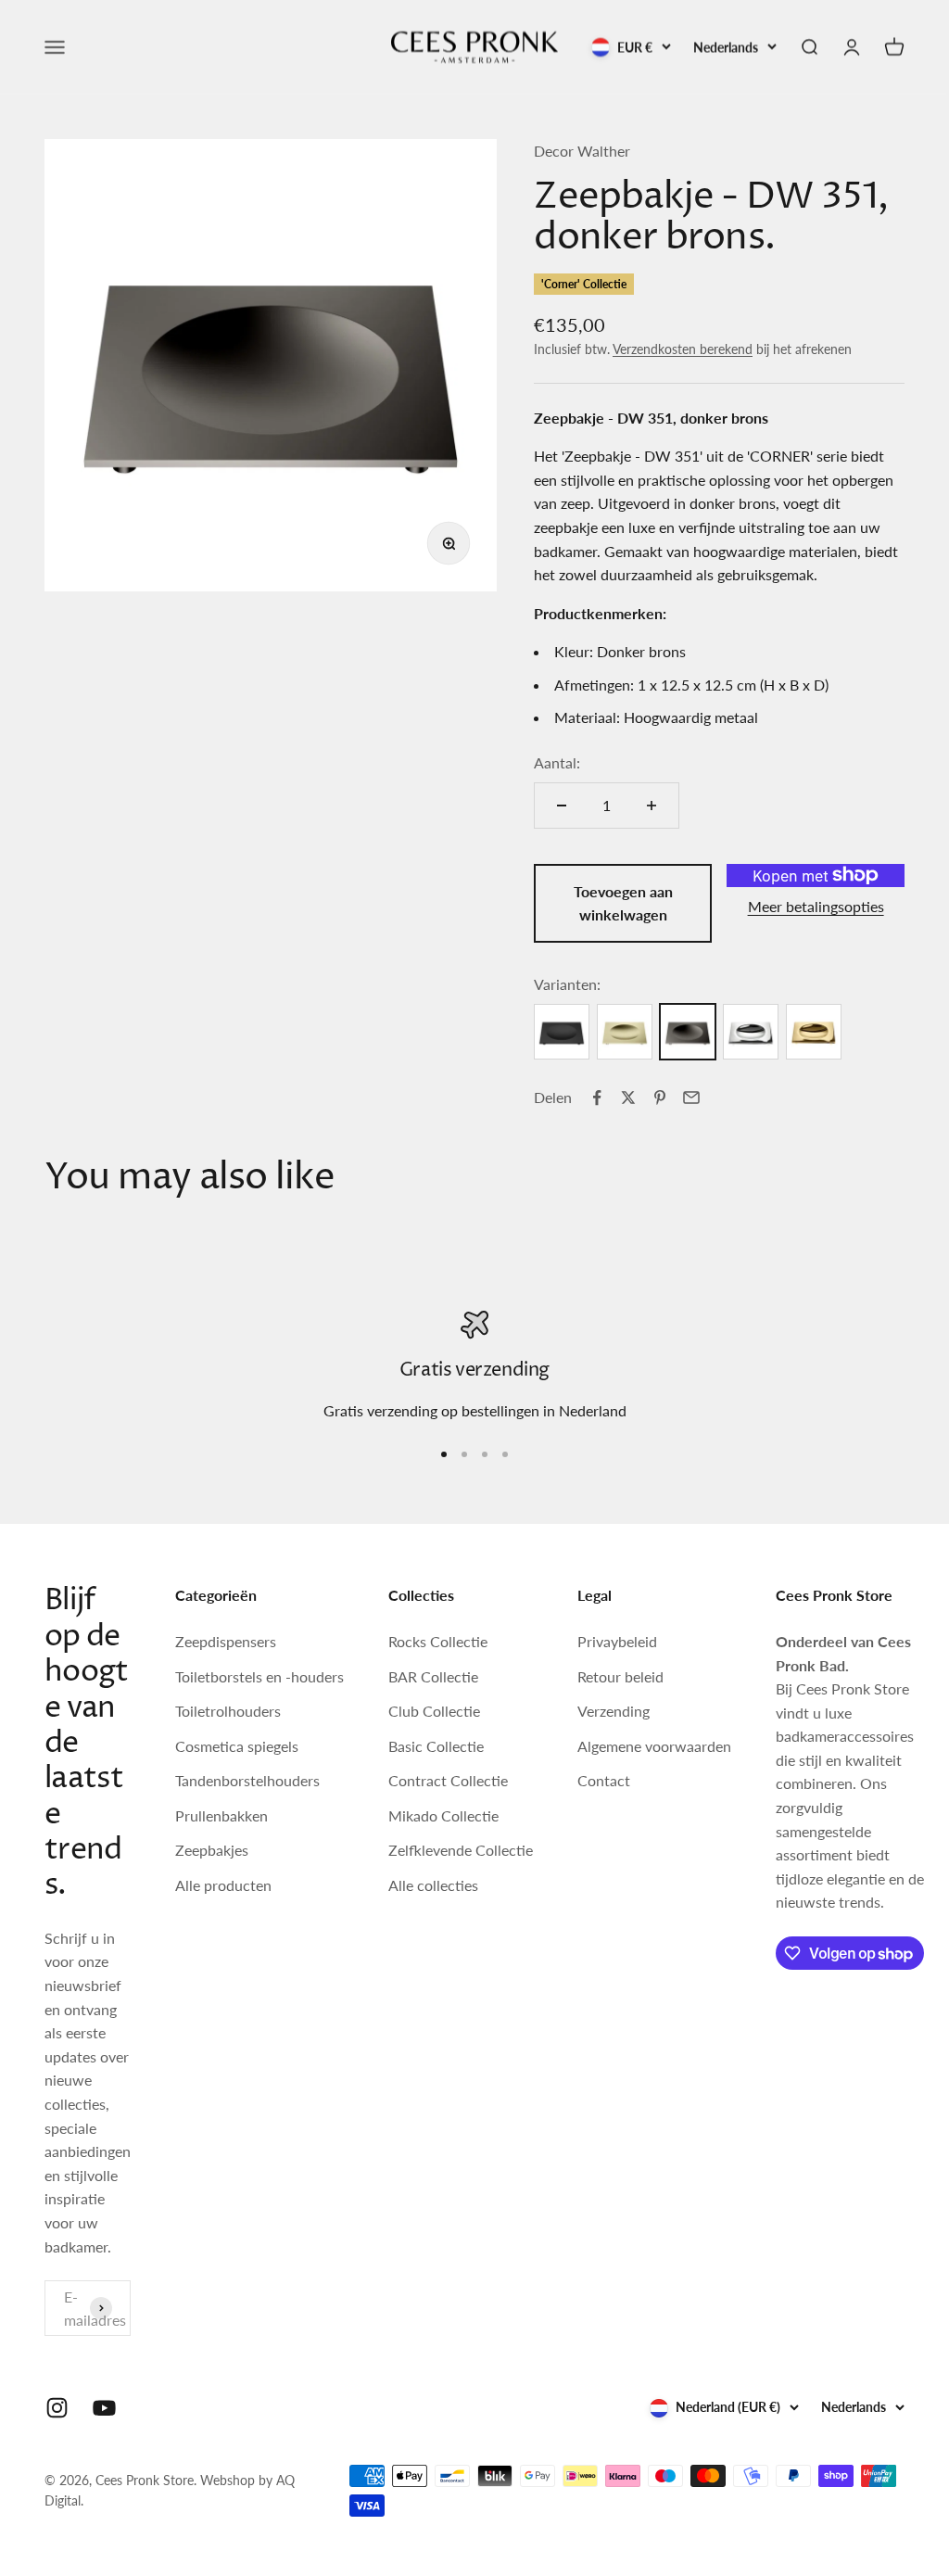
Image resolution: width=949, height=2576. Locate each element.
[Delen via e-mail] (691, 1098)
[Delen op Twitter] (628, 1098)
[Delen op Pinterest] (660, 1098)
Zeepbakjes (212, 1850)
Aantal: (557, 762)
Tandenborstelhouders (247, 1780)
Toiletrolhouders (228, 1711)
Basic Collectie (436, 1746)
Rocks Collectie (438, 1641)
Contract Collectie (448, 1780)
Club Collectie (434, 1711)
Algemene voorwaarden (654, 1746)
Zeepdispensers (226, 1641)
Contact (604, 1780)
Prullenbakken (221, 1815)
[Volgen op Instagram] (57, 2408)
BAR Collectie (433, 1676)
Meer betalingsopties (816, 906)
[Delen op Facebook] (597, 1098)
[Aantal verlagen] (562, 806)
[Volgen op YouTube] (104, 2408)
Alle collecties (433, 1885)
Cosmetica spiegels (237, 1746)
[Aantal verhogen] (652, 806)
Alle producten (223, 1885)
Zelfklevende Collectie (461, 1850)
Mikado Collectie (443, 1815)
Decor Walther (582, 151)
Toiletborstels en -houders (259, 1676)
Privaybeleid (617, 1641)
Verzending (614, 1711)
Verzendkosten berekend (683, 349)
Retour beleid (620, 1676)
